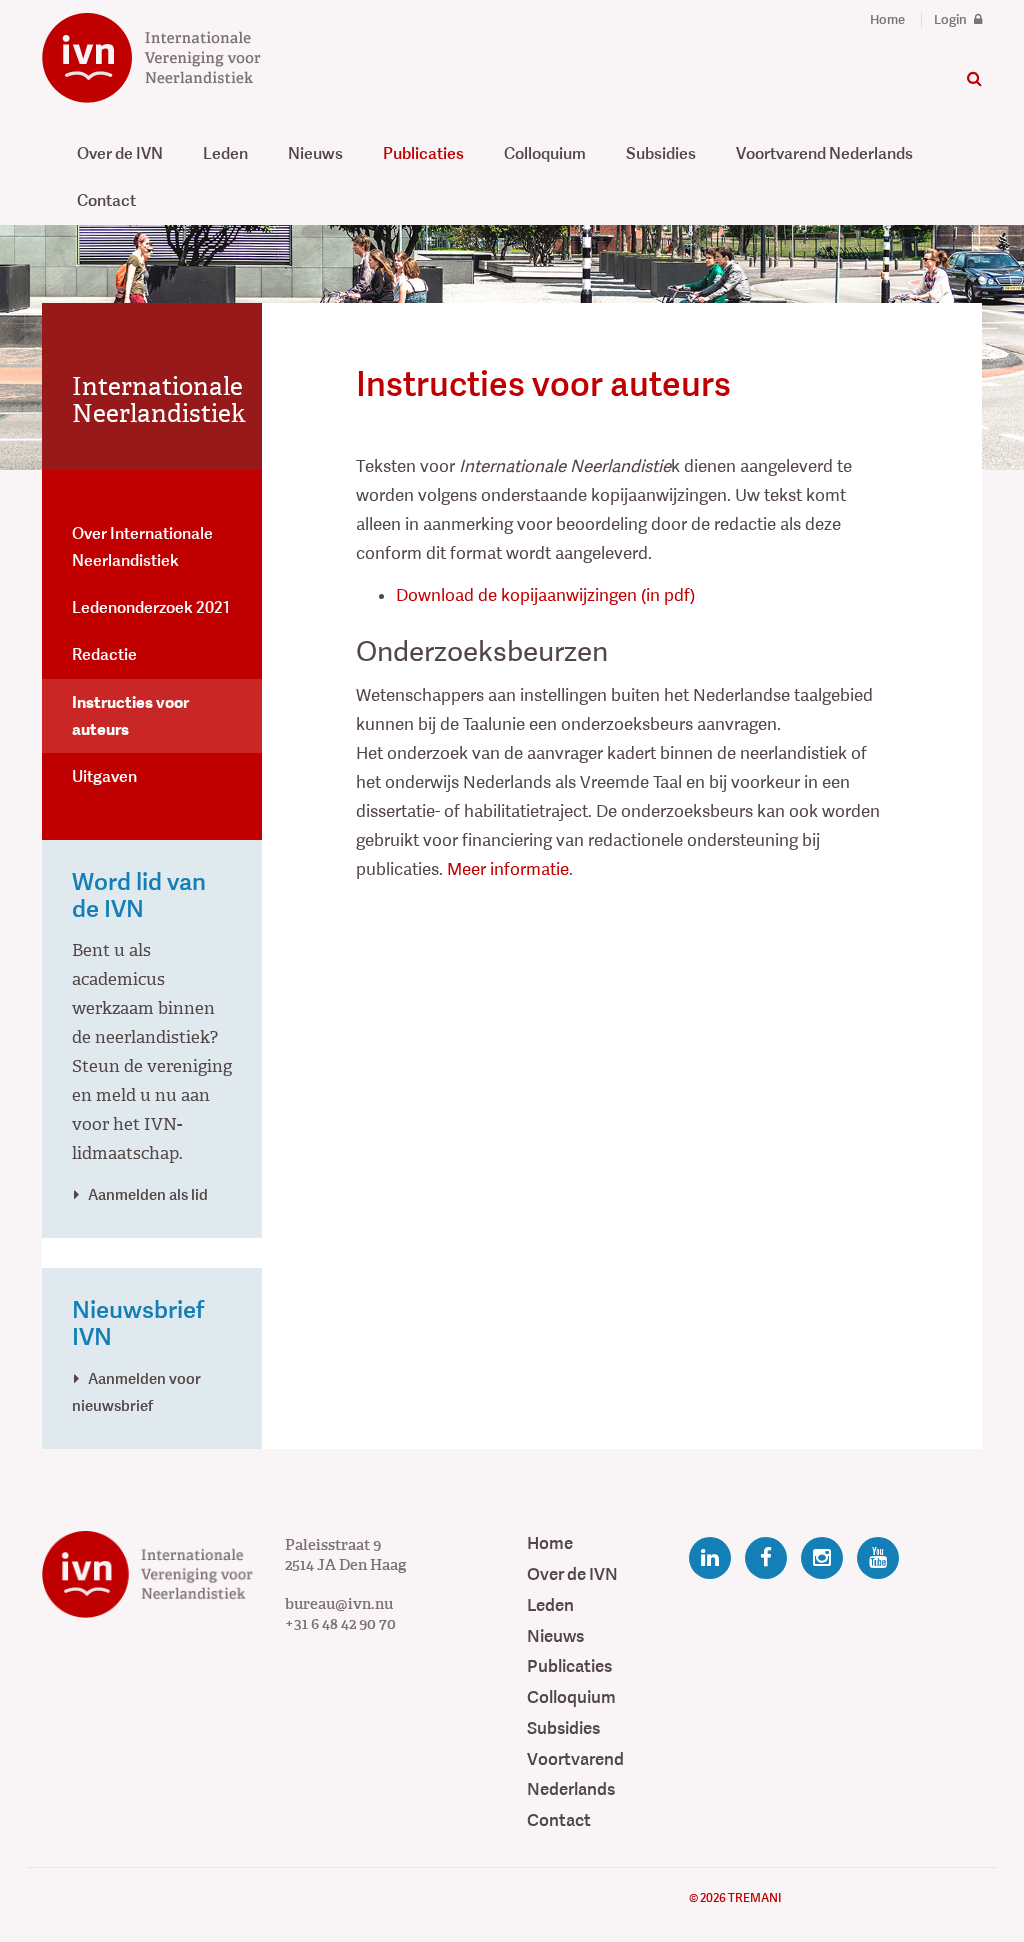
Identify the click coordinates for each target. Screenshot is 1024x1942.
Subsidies (661, 153)
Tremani (754, 1898)
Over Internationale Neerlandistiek (142, 547)
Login (952, 20)
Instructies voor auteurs (130, 716)
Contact (106, 200)
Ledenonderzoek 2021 (151, 607)
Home (887, 20)
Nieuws (315, 153)
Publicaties (423, 153)
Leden (225, 153)
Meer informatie (508, 869)
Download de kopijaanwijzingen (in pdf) (545, 595)
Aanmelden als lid (148, 1194)
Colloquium (545, 153)
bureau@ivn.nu (339, 1604)
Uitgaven (104, 776)
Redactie (104, 654)
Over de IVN (120, 153)
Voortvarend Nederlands (824, 153)
